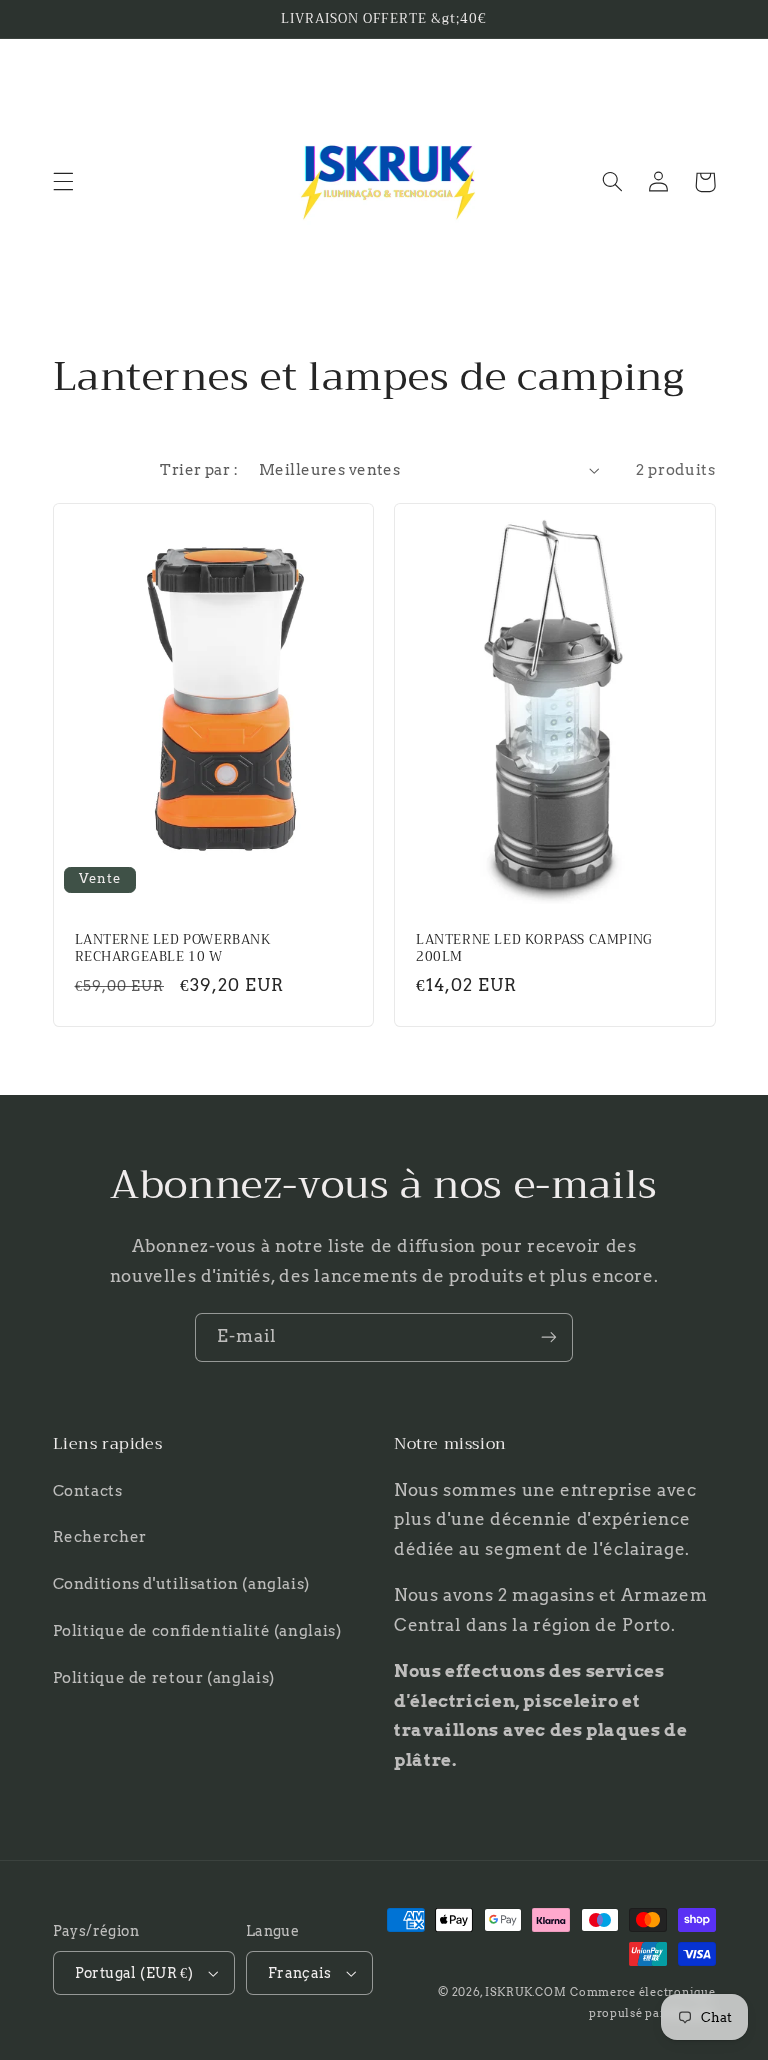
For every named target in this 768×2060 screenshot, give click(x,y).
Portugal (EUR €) (134, 1973)
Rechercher (100, 1537)
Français (299, 1973)
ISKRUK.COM (525, 1992)
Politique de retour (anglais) (164, 1678)
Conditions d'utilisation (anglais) (181, 1584)
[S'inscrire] (549, 1337)
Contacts (88, 1491)
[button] (63, 182)
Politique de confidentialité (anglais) (197, 1631)
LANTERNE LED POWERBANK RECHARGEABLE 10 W (173, 949)
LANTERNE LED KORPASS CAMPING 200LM (534, 949)
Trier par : (199, 470)
